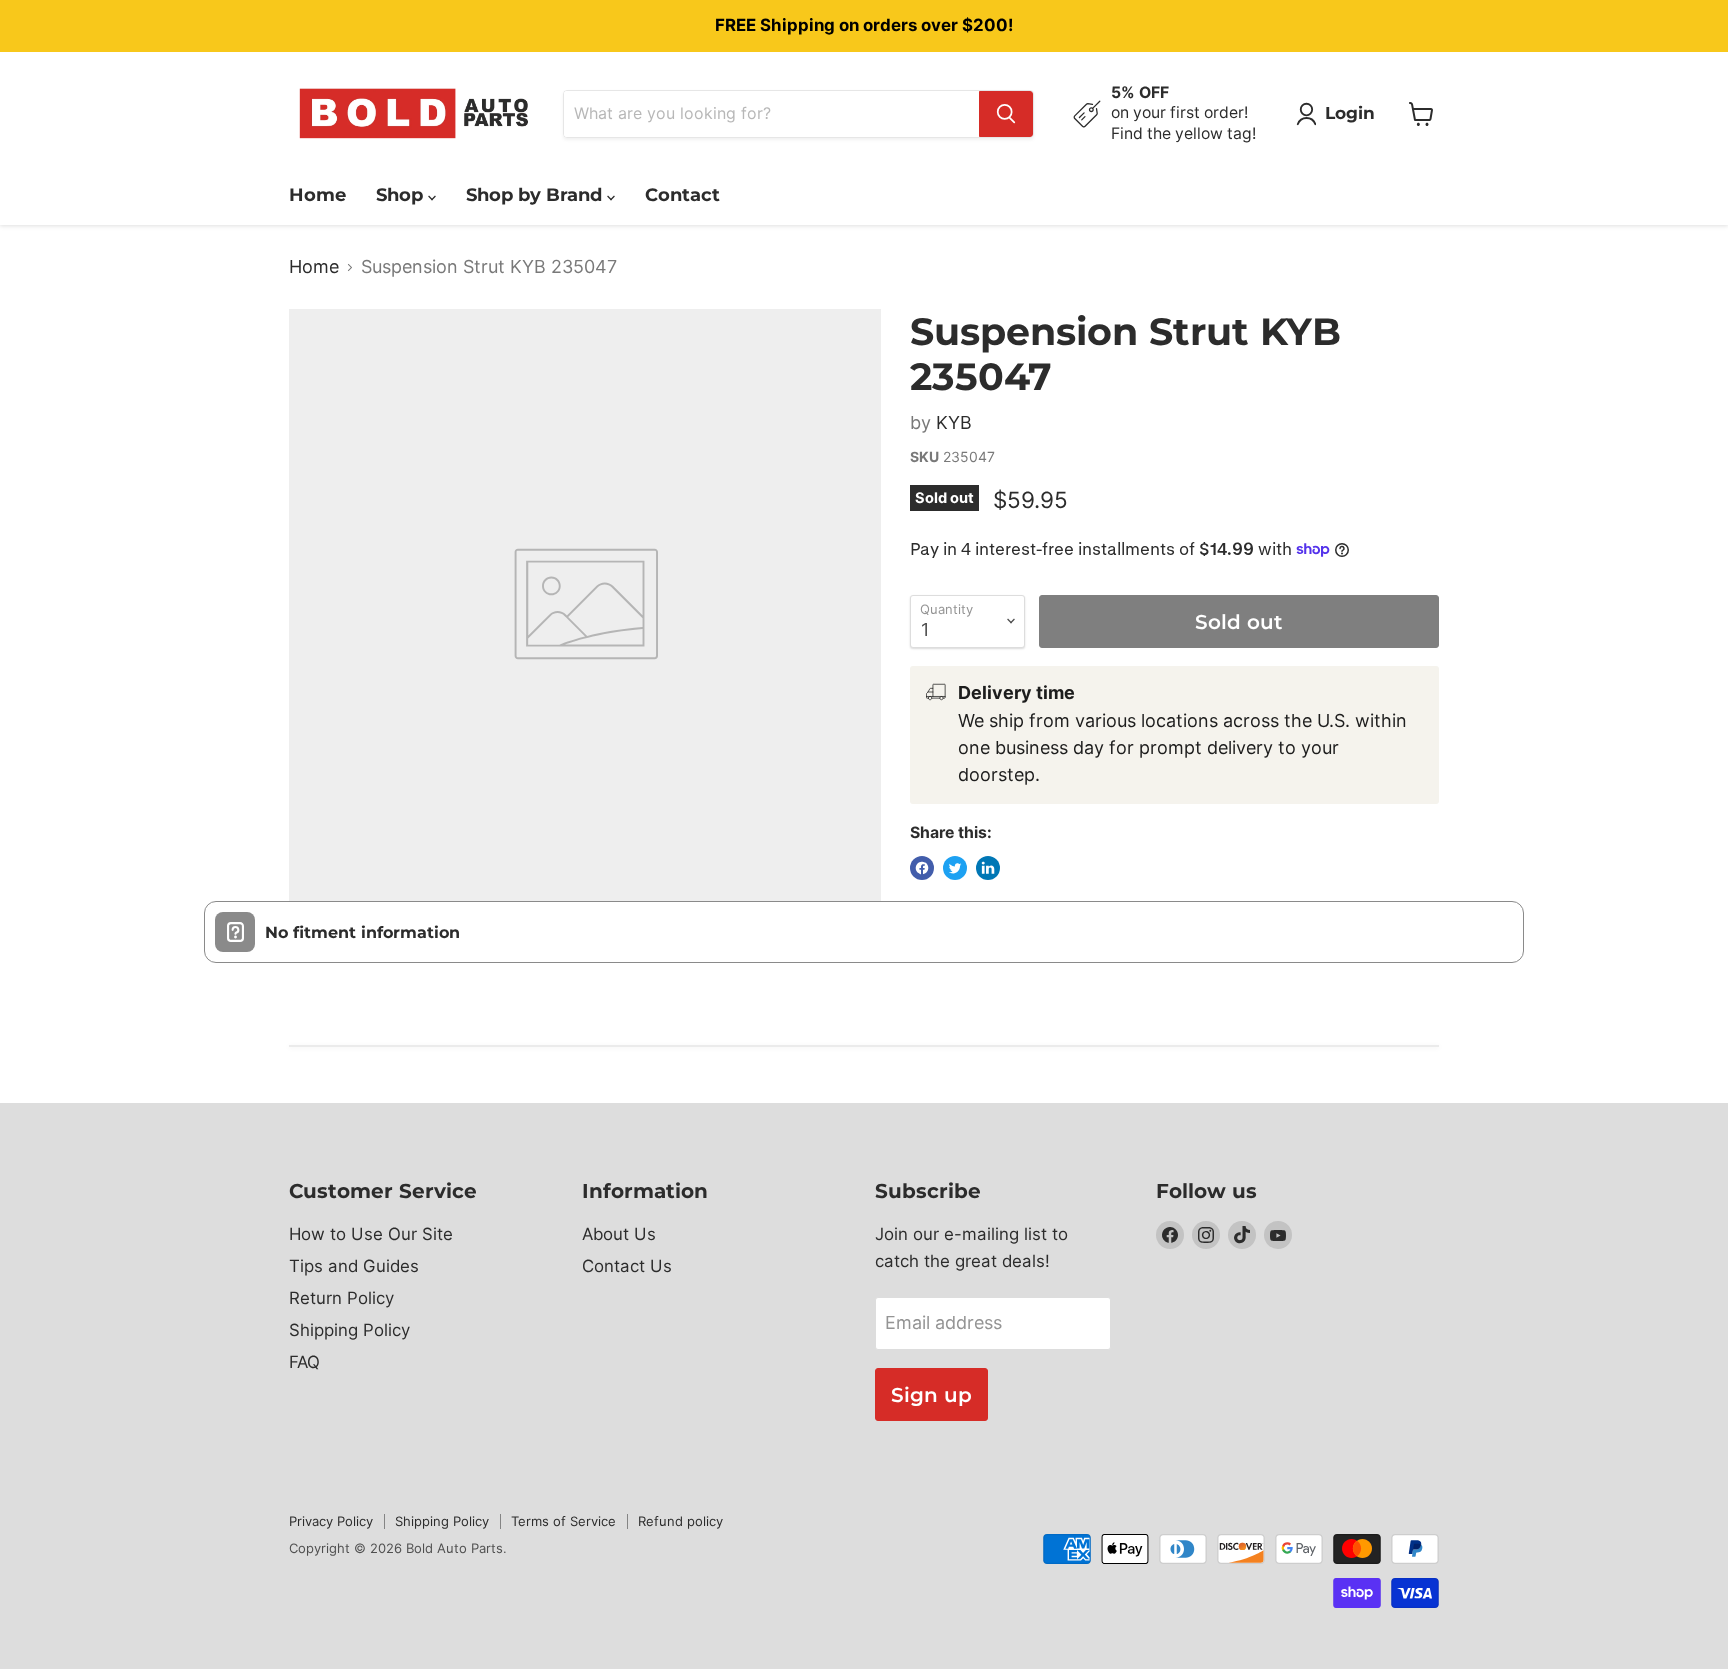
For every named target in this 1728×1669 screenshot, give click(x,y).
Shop (402, 195)
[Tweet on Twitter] (955, 868)
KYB (954, 422)
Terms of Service (563, 1521)
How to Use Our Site (371, 1234)
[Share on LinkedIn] (988, 868)
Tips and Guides (354, 1266)
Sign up (931, 1394)
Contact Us (627, 1266)
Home (317, 195)
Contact (682, 195)
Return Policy (341, 1298)
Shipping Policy (349, 1330)
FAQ (304, 1362)
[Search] (1006, 114)
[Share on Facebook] (922, 868)
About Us (619, 1234)
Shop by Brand (536, 195)
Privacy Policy (331, 1521)
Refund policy (680, 1521)
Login (1350, 113)
